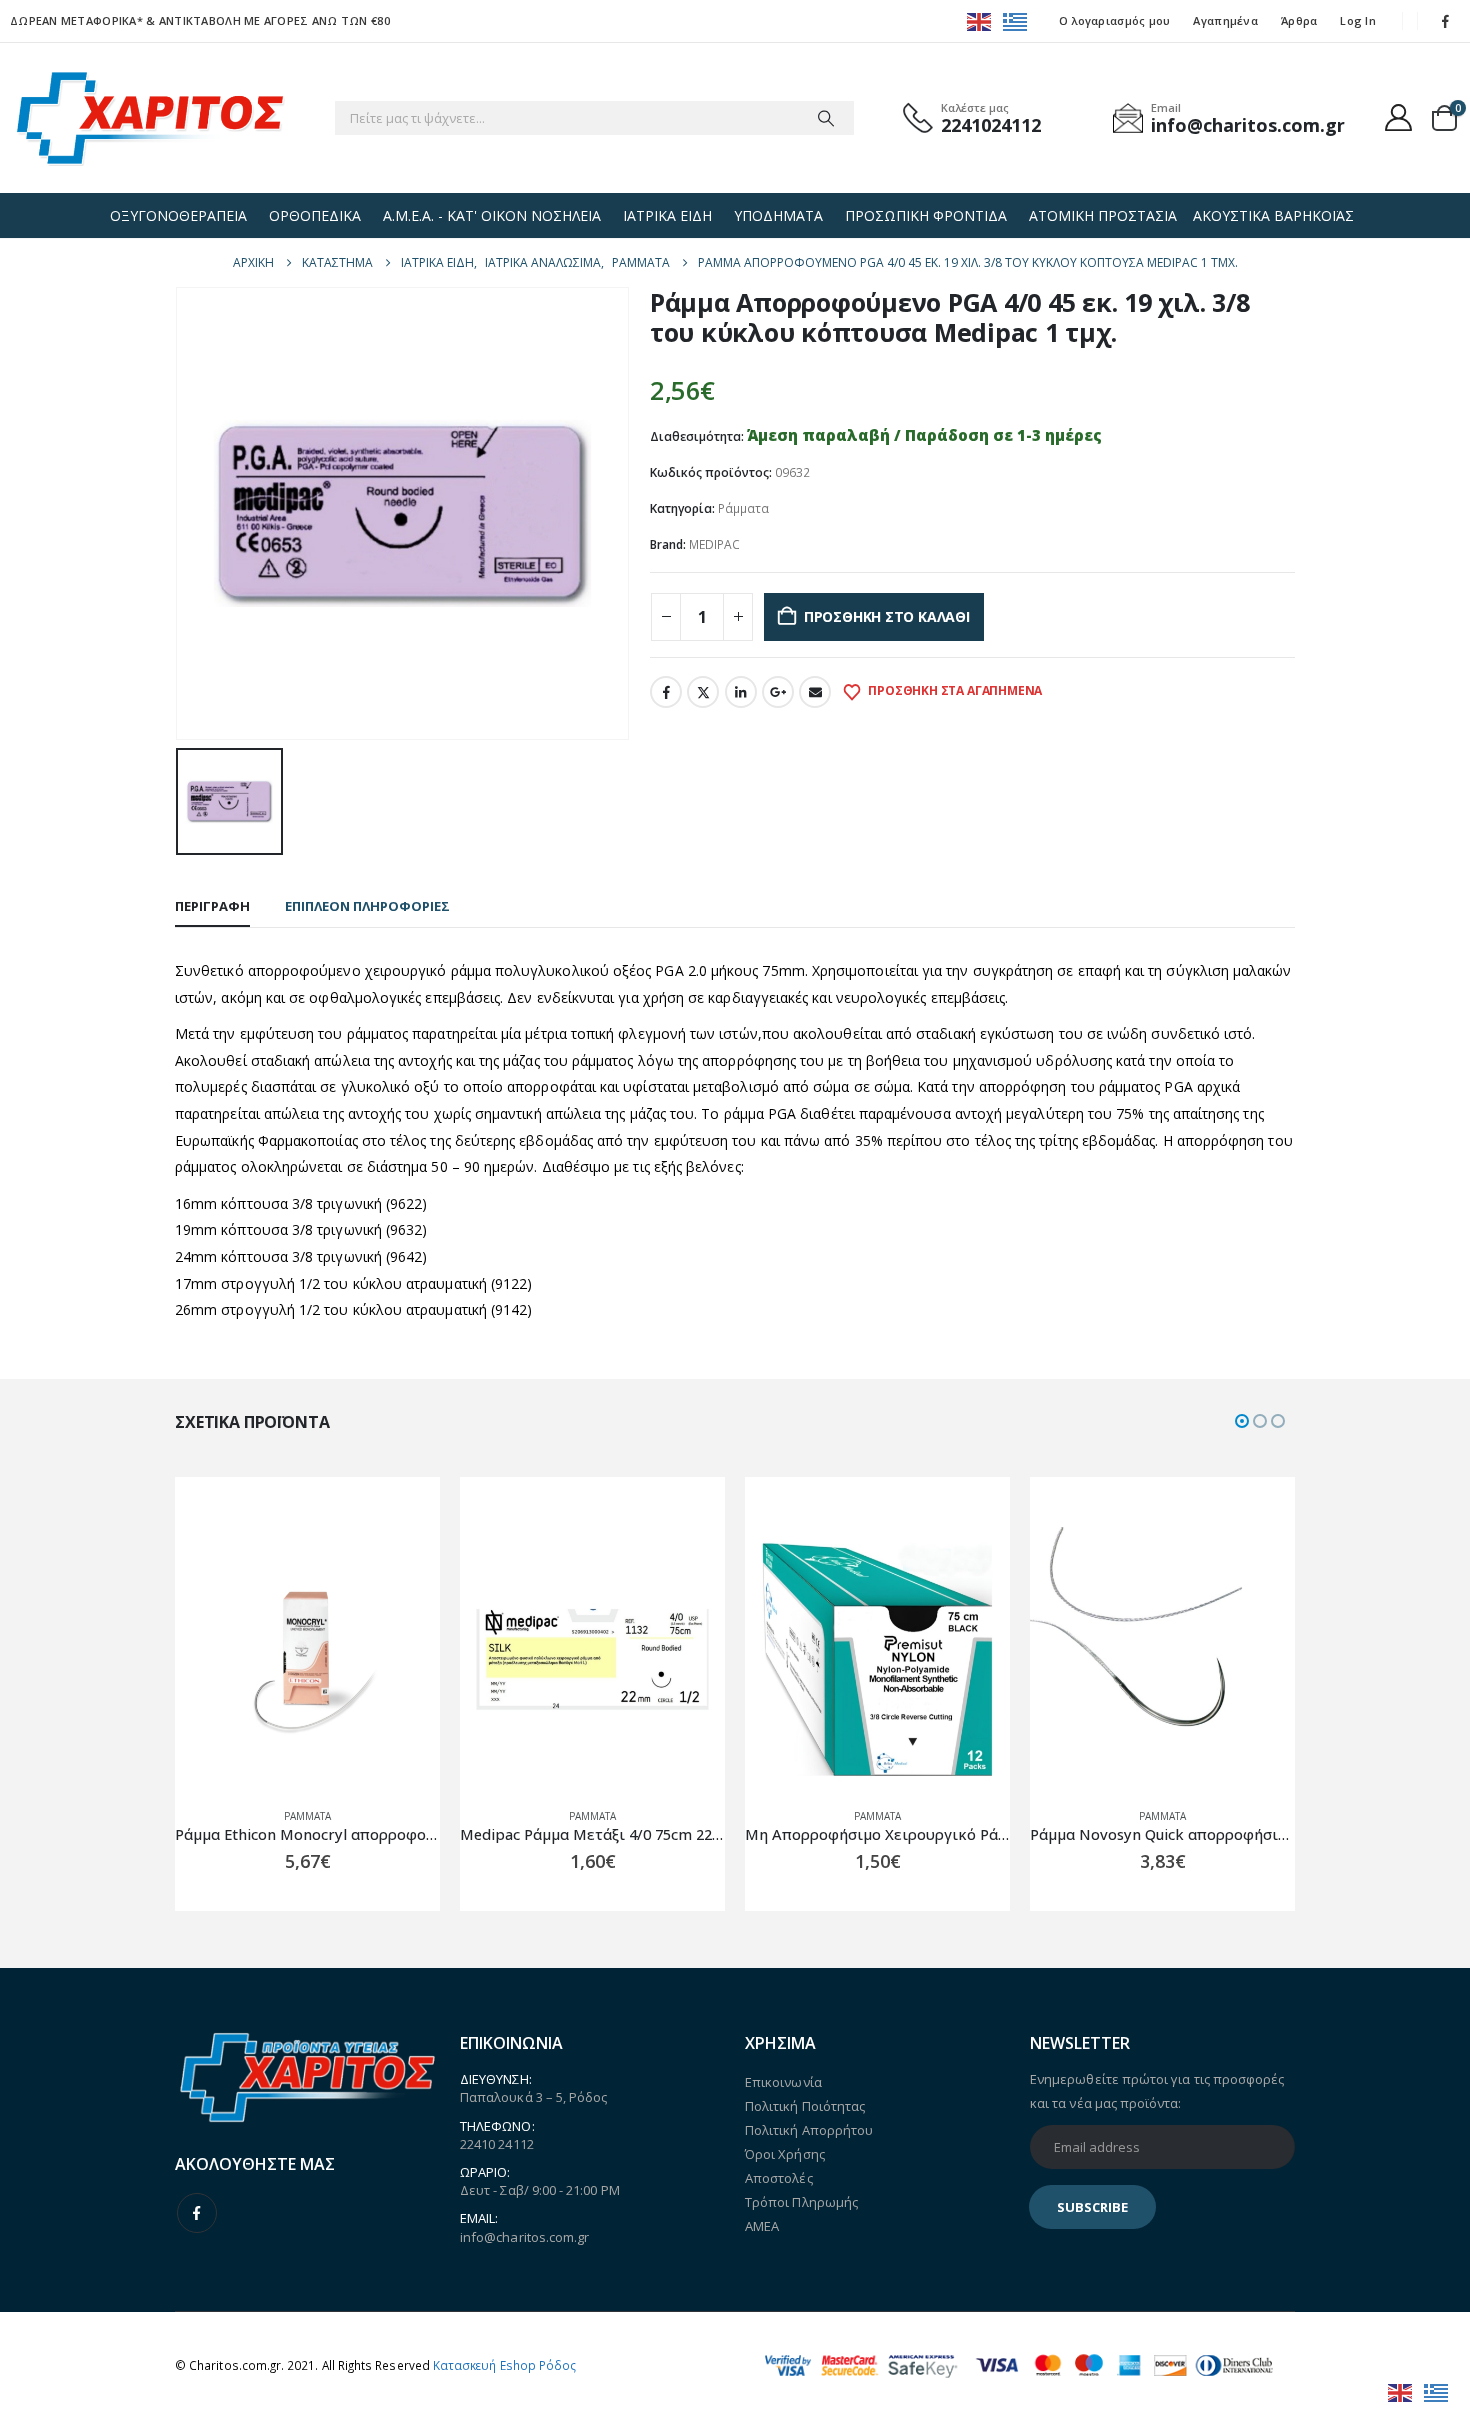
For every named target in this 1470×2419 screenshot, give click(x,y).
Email (815, 692)
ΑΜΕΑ (762, 2226)
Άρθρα (1299, 20)
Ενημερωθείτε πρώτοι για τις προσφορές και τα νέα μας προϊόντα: (1157, 2091)
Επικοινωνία (783, 2082)
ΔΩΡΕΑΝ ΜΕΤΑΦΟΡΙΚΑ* (76, 20)
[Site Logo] (150, 118)
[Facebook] (1446, 21)
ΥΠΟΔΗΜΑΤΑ (778, 215)
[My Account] (1399, 117)
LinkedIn (741, 692)
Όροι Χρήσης (785, 2154)
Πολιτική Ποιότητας (805, 2106)
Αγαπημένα (1225, 20)
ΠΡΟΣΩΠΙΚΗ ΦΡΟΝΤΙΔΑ (926, 215)
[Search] (826, 118)
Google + (778, 692)
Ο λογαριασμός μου (1115, 20)
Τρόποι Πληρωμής (801, 2202)
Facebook (666, 692)
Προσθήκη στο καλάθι (887, 616)
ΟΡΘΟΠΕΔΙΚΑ (315, 215)
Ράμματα (743, 508)
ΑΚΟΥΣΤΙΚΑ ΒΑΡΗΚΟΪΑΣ (1273, 215)
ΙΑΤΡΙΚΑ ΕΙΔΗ (667, 215)
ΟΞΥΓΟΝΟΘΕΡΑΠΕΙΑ (178, 215)
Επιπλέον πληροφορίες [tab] (367, 906)
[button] (1242, 1421)
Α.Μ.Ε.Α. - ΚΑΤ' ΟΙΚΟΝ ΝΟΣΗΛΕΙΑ (492, 215)
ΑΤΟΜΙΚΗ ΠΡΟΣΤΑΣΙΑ (1103, 215)
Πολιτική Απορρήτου (809, 2130)
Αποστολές (779, 2178)
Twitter (703, 692)
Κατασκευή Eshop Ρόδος (504, 2365)
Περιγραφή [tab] (212, 906)
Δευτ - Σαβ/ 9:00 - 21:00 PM (540, 2190)
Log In (1358, 20)
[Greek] (1016, 20)
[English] (980, 20)
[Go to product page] (340, 1659)
